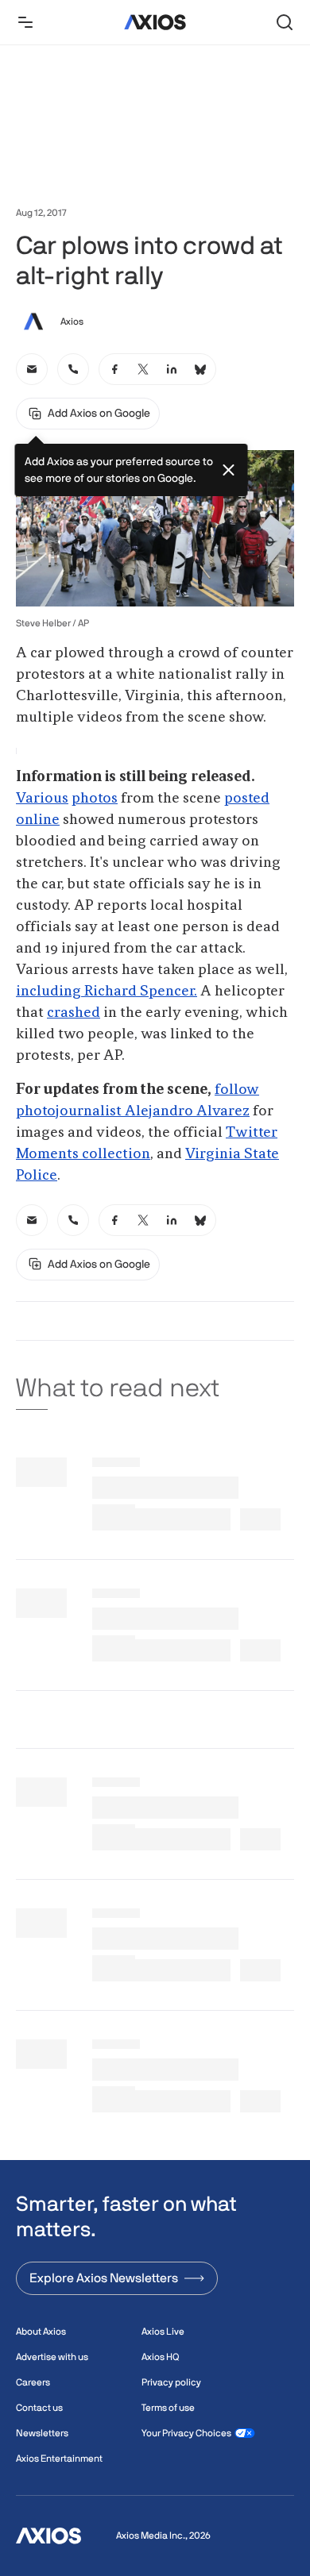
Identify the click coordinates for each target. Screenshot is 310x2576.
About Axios (41, 2331)
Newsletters (42, 2433)
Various (42, 799)
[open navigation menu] (25, 22)
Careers (33, 2382)
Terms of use (168, 2408)
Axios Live (163, 2331)
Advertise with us (52, 2357)
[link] (32, 369)
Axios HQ (160, 2357)
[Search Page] (285, 22)
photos (95, 799)
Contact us (39, 2408)
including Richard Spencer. (107, 992)
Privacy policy (171, 2382)
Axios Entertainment (59, 2459)
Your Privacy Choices (186, 2433)
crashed (74, 1013)
